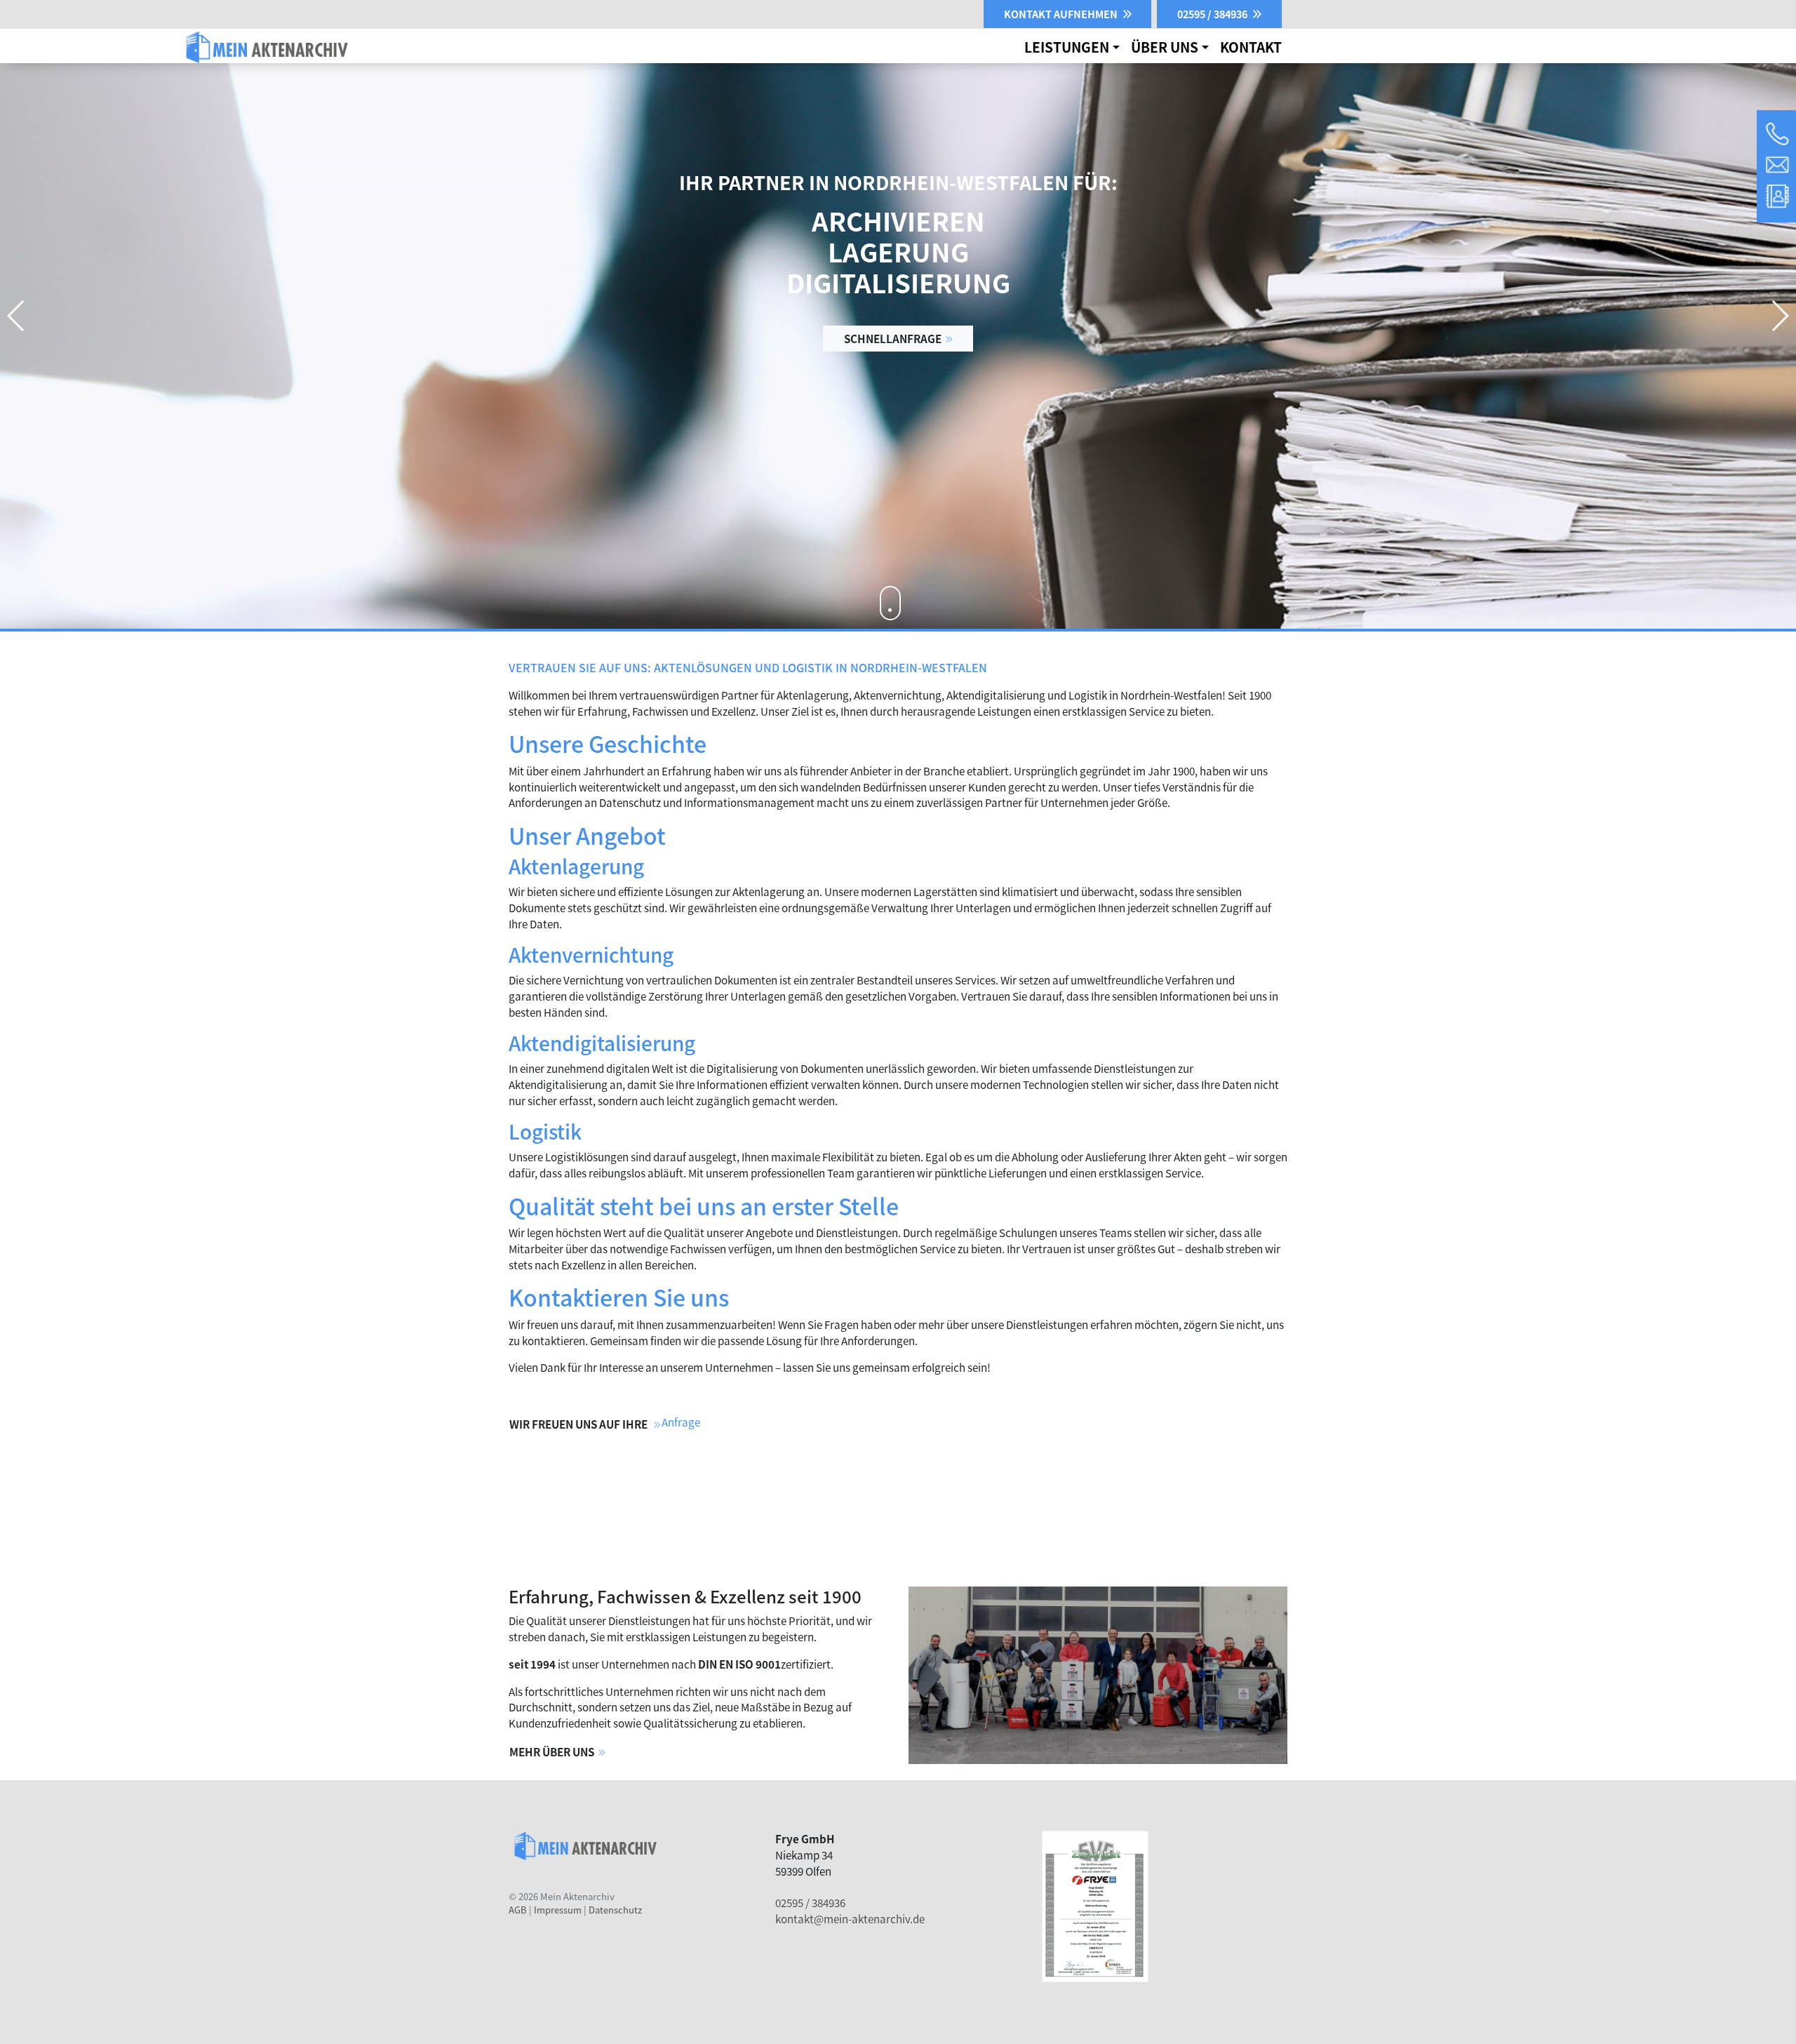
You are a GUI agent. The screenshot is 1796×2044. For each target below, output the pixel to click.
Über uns (1165, 47)
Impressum (558, 1910)
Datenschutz (615, 1910)
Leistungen (1067, 47)
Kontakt (1251, 47)
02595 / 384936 (810, 1902)
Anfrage (681, 1422)
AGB (518, 1910)
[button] (1780, 316)
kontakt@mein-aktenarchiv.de (850, 1918)
